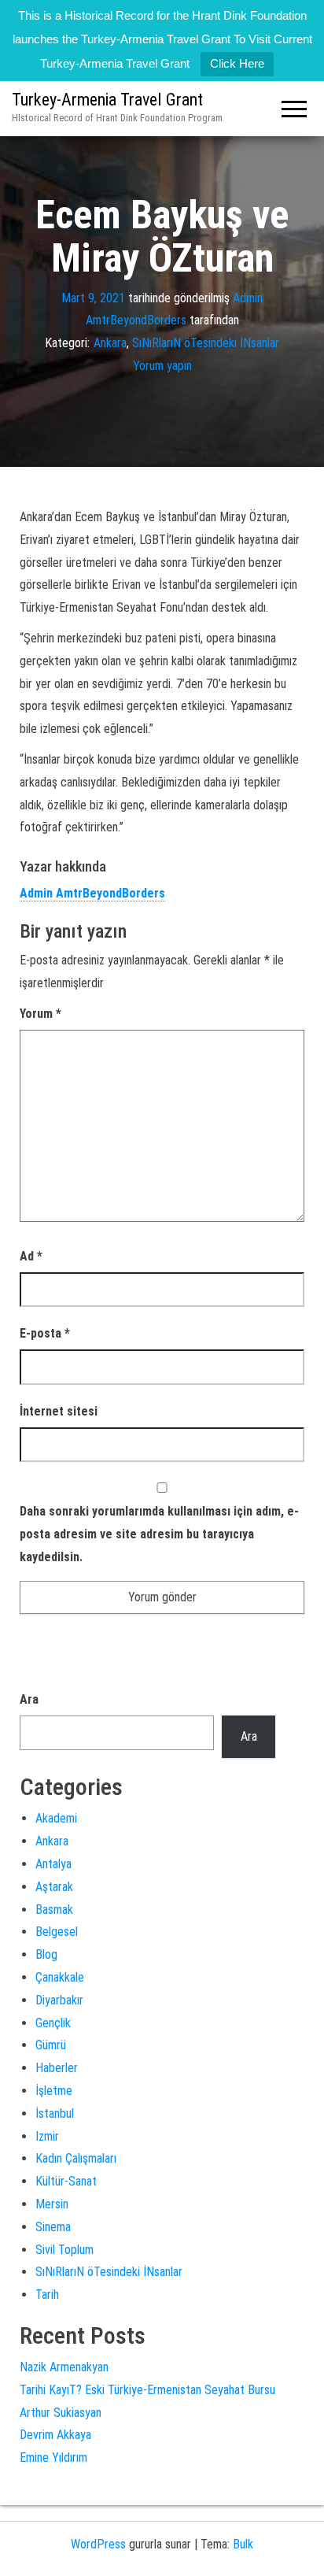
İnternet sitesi (59, 1411)
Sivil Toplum (64, 2250)
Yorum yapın (162, 366)
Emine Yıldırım (53, 2458)
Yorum (40, 1014)
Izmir (47, 2136)
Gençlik (53, 2023)
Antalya (53, 1864)
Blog (46, 1954)
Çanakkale (60, 1977)
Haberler (57, 2068)
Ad (31, 1256)
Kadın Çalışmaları (76, 2158)
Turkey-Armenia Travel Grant (107, 100)
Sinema (53, 2227)
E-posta (45, 1333)
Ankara (110, 343)
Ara (29, 1699)
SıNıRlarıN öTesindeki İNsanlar (206, 343)
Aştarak (54, 1887)
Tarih (47, 2295)
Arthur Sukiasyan (61, 2413)
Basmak (54, 1910)
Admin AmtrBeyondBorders (92, 893)
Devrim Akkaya (55, 2435)
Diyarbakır (59, 2000)
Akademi (56, 1818)
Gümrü (51, 2045)
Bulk (243, 2544)
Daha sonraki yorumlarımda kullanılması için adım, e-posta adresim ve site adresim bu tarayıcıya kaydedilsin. (159, 1534)
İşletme (54, 2091)
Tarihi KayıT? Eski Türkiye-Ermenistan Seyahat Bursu (147, 2390)
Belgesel (57, 1932)
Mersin (52, 2204)
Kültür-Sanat (66, 2181)
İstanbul (55, 2113)
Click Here (237, 63)
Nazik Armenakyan (64, 2367)
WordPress (98, 2544)
